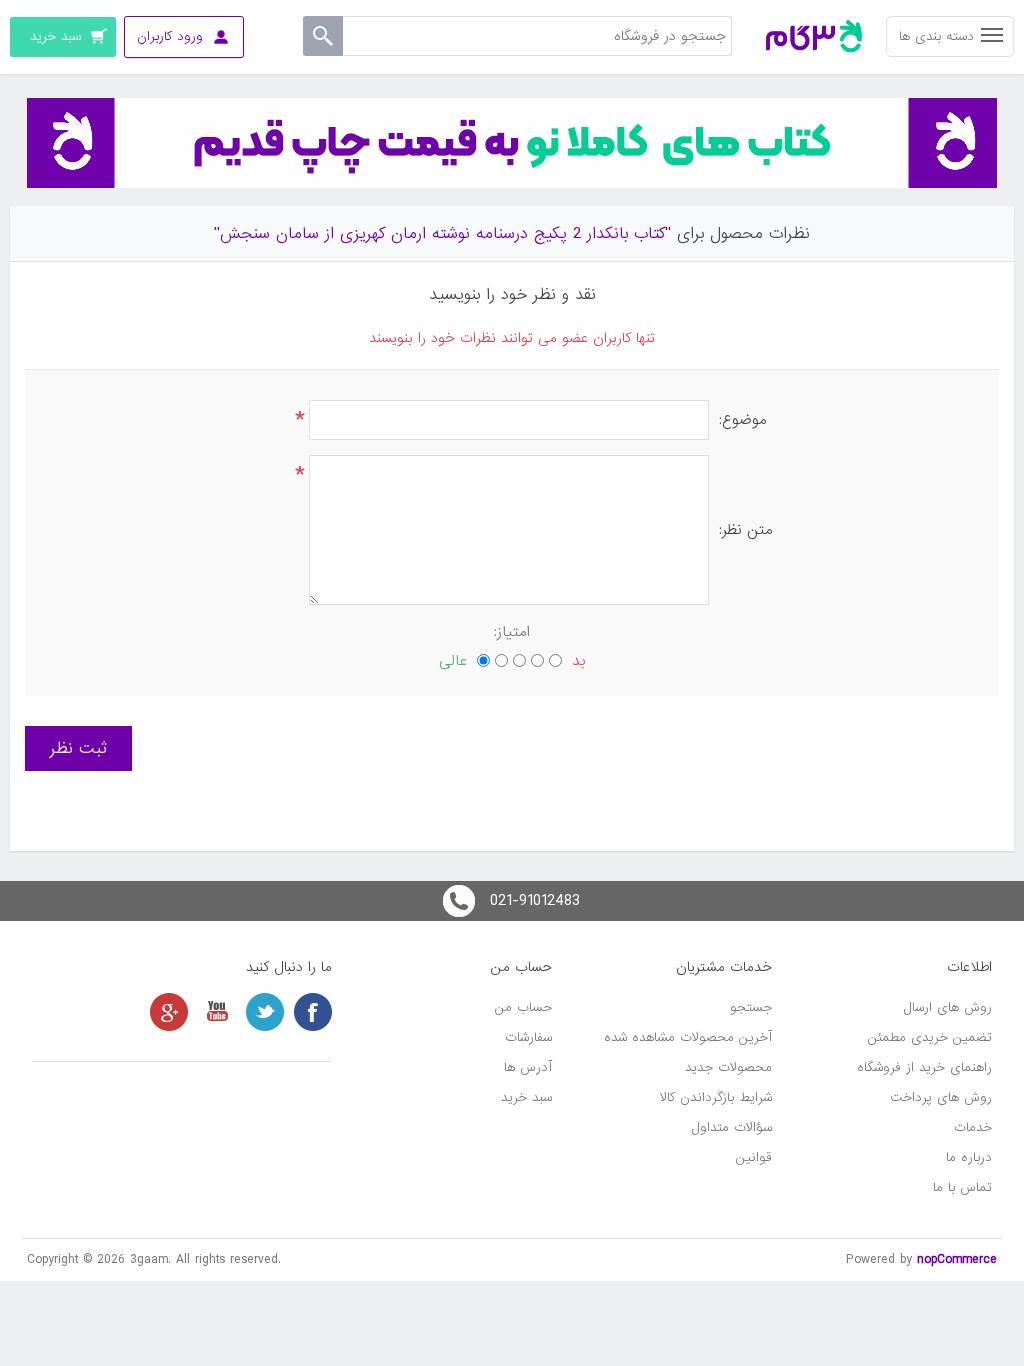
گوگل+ (169, 1012)
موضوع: (743, 420)
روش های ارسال (948, 1007)
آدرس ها (528, 1067)
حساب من (523, 1007)
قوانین (754, 1157)
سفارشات (528, 1037)
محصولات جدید (728, 1067)
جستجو (751, 1007)
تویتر (265, 1012)
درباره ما (969, 1157)
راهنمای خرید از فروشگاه (924, 1067)
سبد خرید (526, 1097)
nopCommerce (957, 1259)
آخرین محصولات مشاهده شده (688, 1037)
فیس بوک (313, 1012)
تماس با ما (962, 1187)
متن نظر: (746, 530)
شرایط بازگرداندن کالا (716, 1097)
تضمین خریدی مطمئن (930, 1037)
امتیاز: (512, 632)
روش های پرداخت (941, 1097)
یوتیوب (217, 1012)
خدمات (973, 1127)
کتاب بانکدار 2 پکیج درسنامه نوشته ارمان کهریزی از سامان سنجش (442, 233)
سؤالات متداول (732, 1127)
